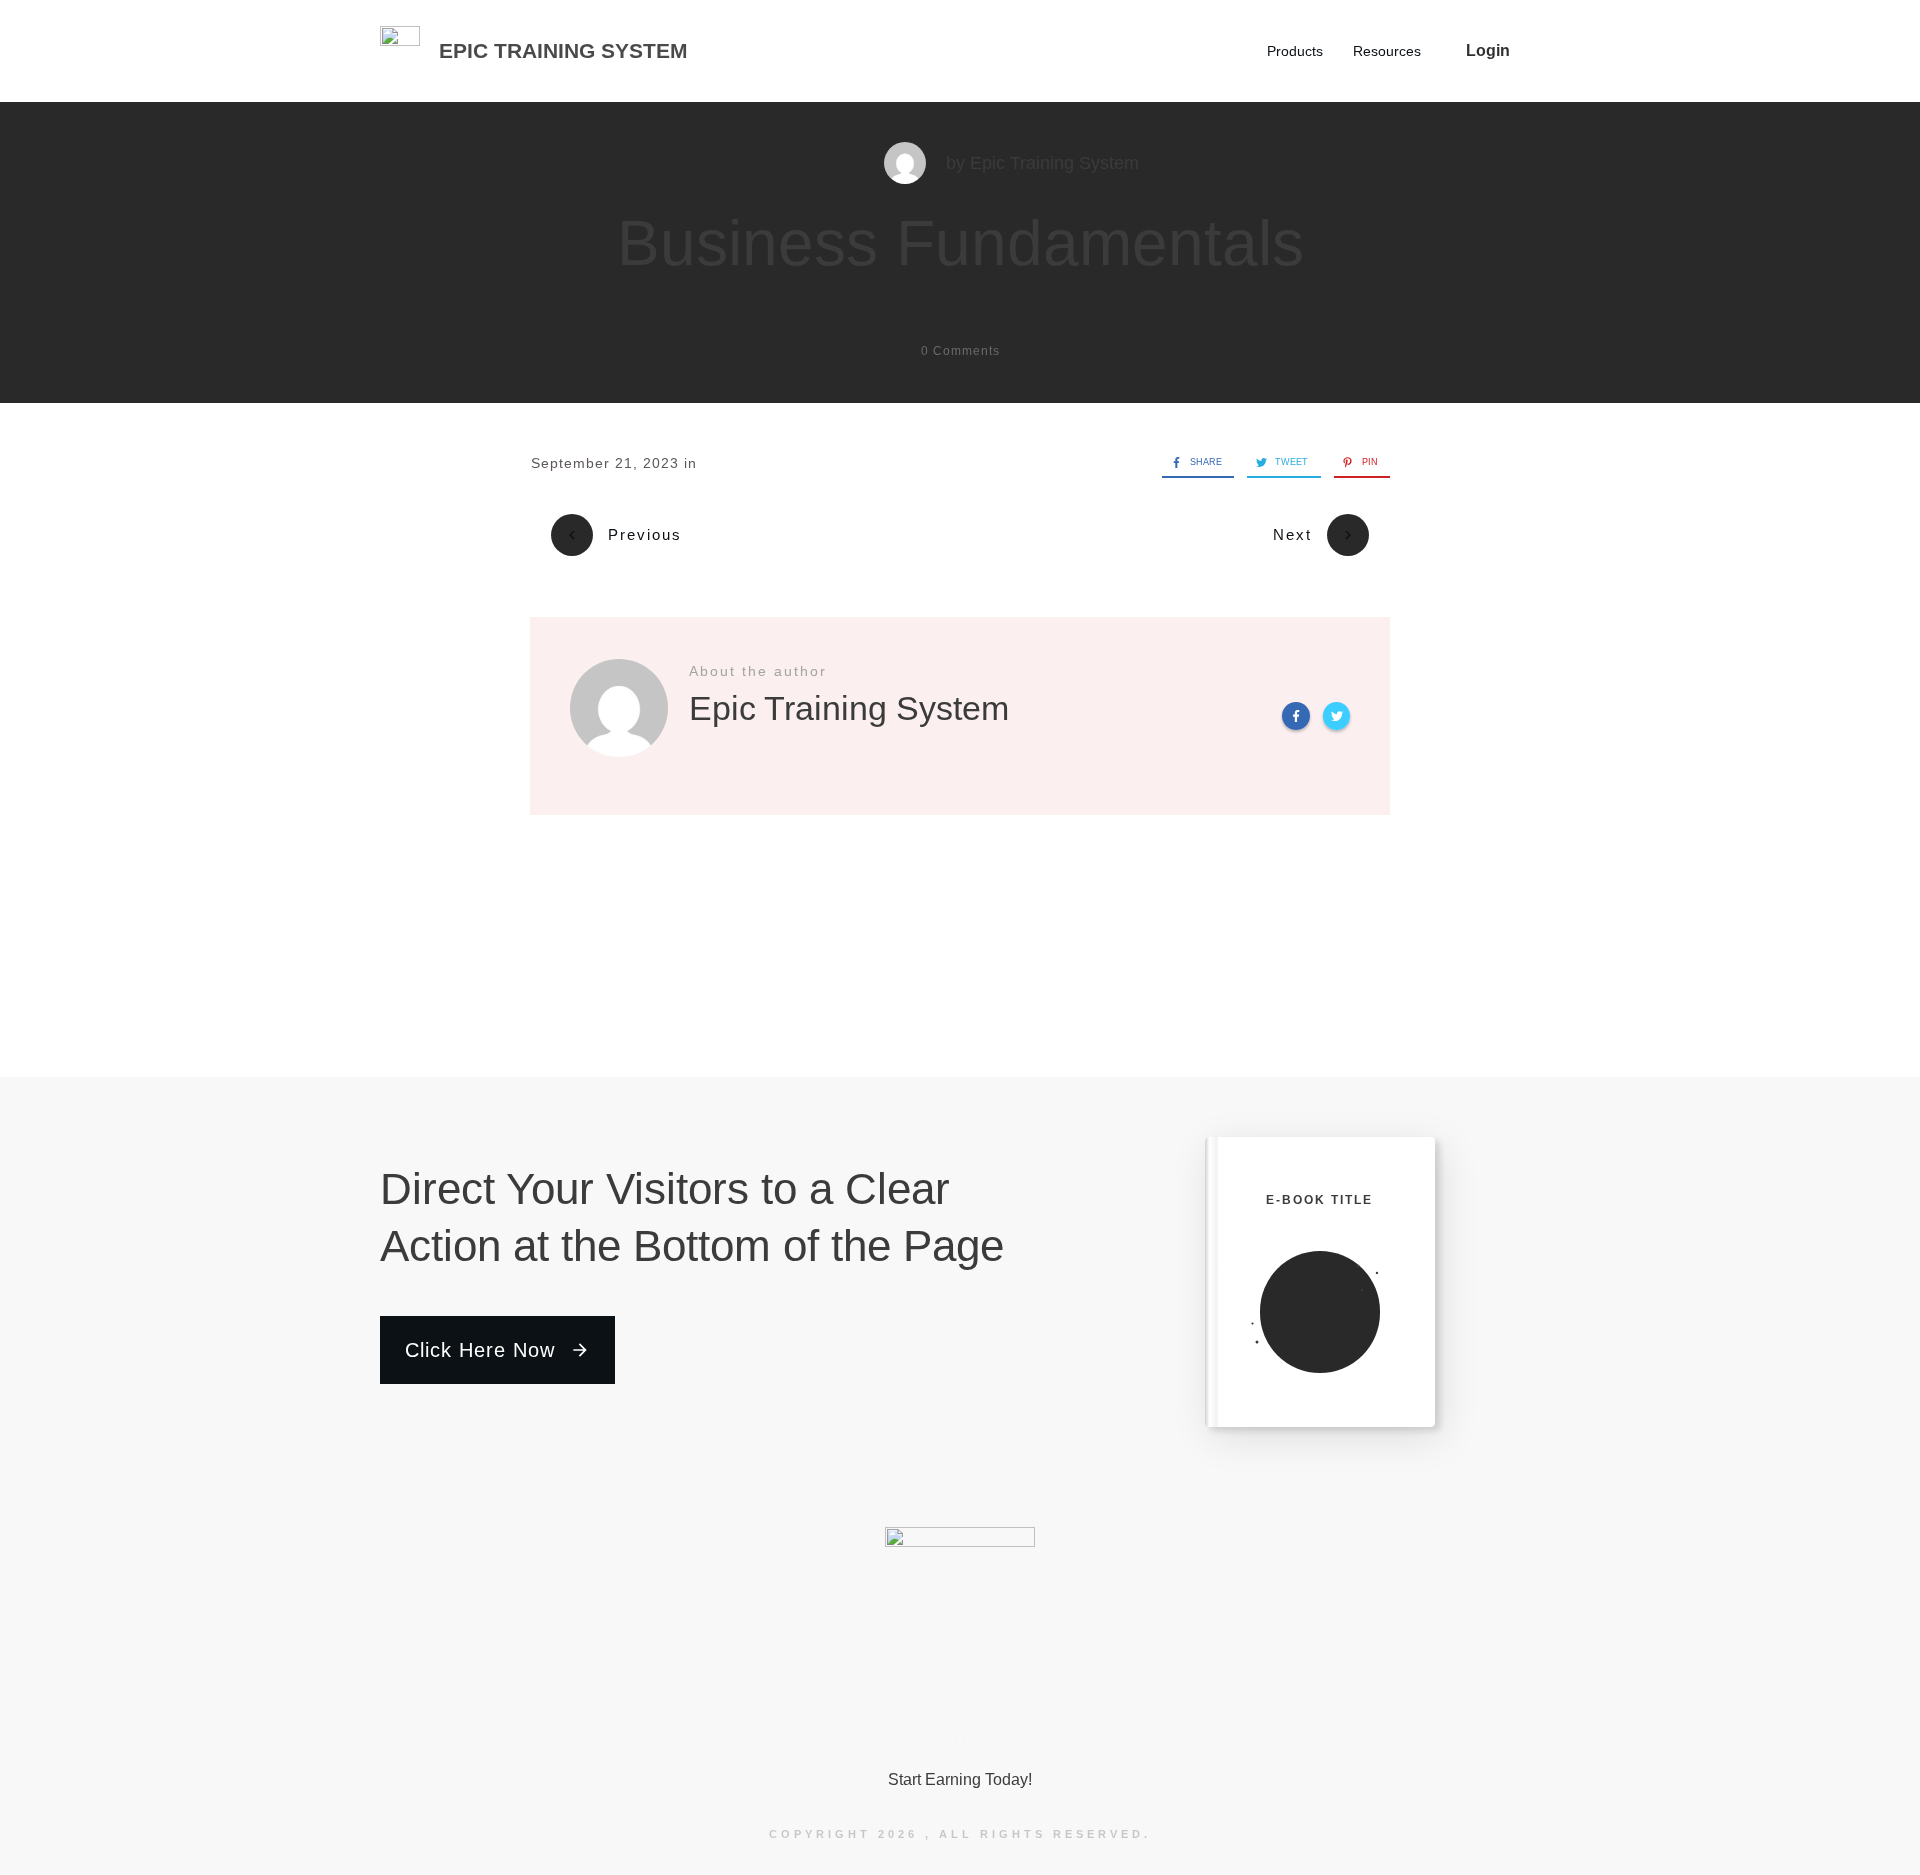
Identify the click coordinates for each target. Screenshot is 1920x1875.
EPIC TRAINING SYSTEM (563, 50)
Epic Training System (1054, 163)
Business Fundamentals (960, 243)
